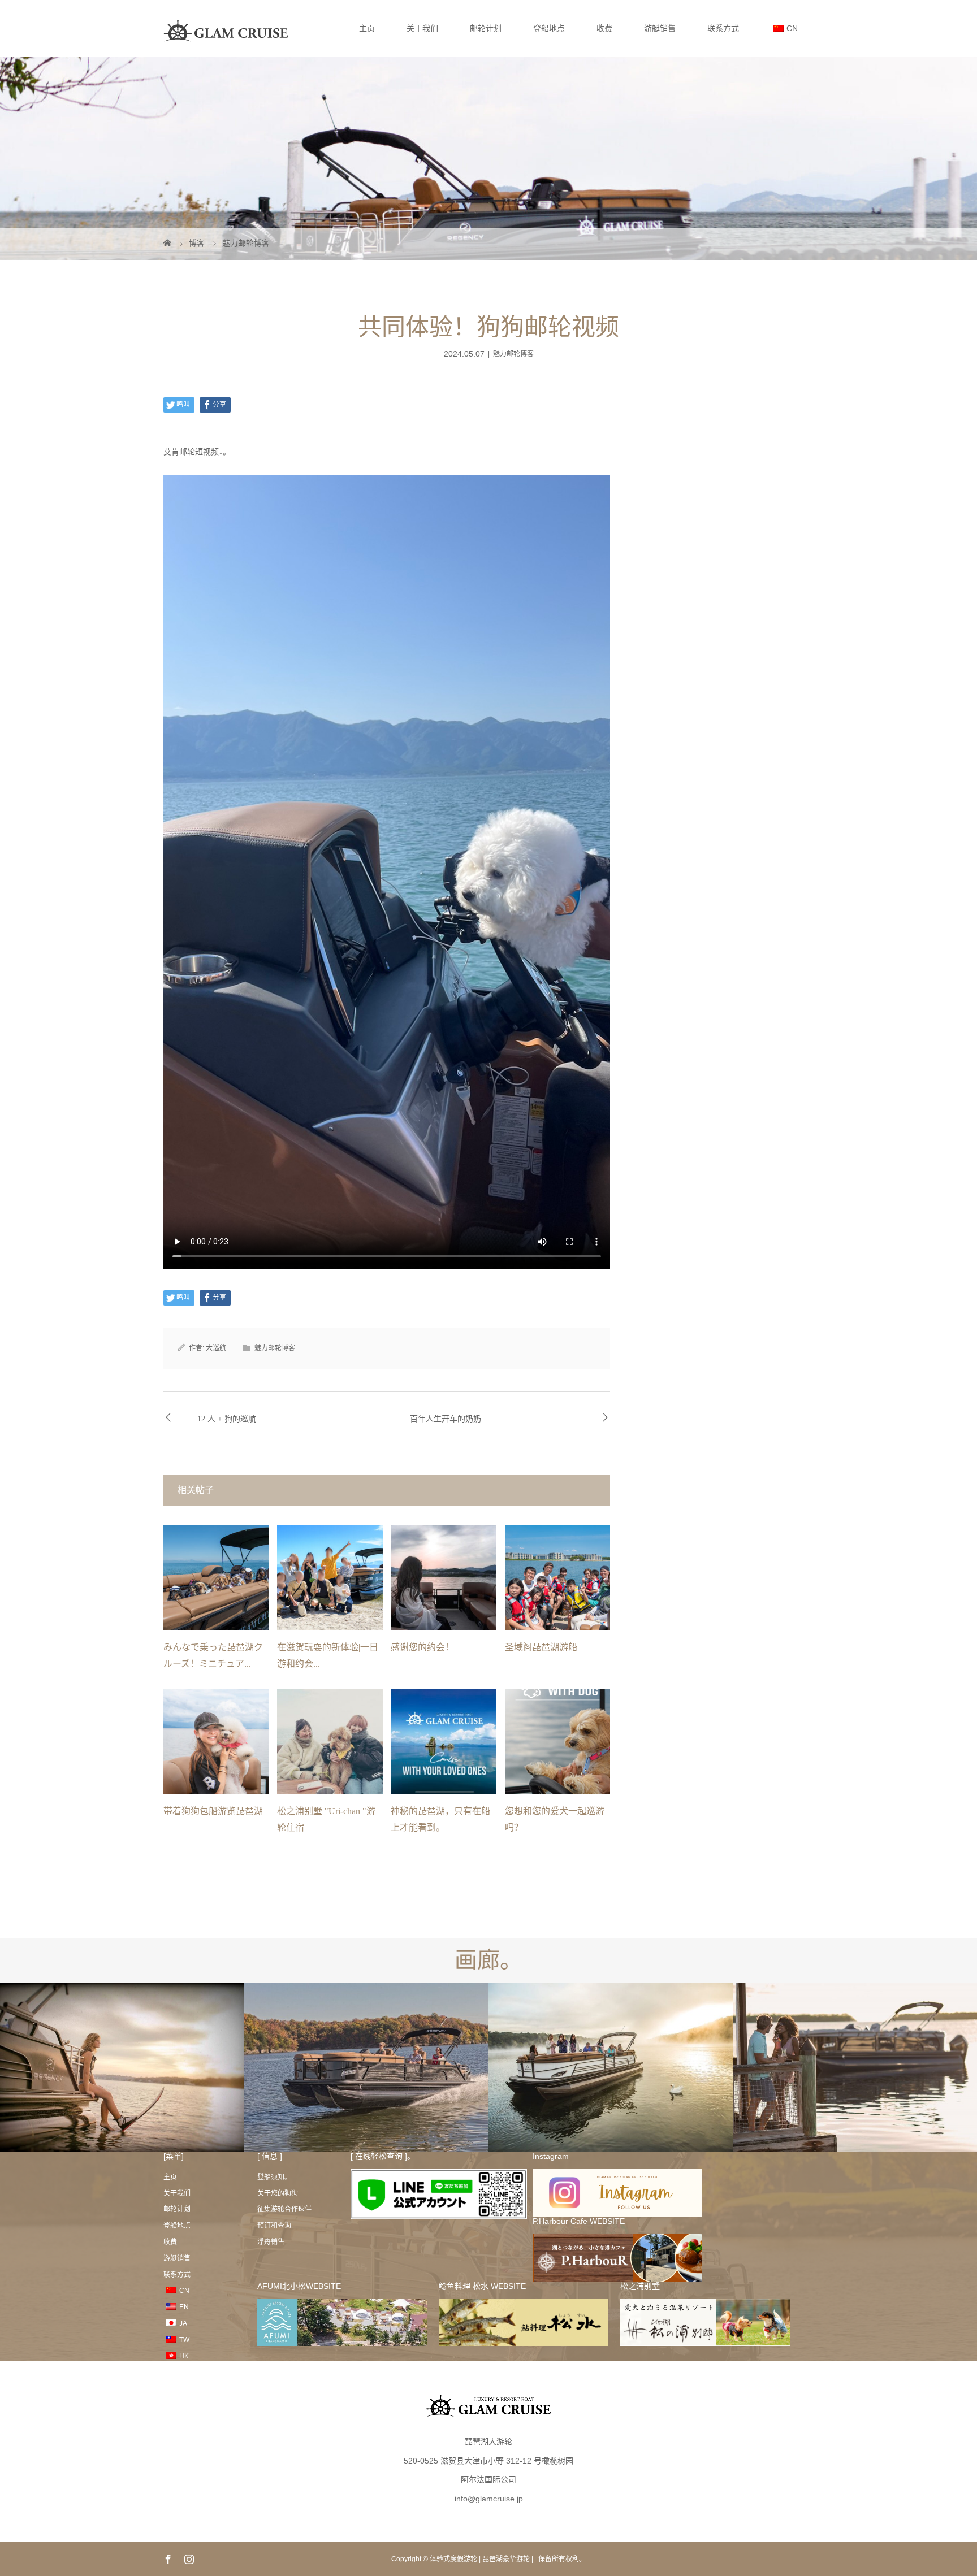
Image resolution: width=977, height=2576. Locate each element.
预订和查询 (274, 2226)
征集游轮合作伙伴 (284, 2209)
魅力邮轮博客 (513, 354)
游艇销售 (660, 28)
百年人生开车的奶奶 (446, 1419)
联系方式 (723, 28)
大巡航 (216, 1348)
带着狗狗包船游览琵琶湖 (213, 1811)
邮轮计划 (486, 28)
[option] (122, 2068)
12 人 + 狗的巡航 (227, 1419)
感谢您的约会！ (422, 1647)
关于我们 (422, 28)
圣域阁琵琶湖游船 (541, 1647)
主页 (367, 28)
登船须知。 (274, 2177)
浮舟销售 (271, 2242)
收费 (604, 28)
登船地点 (549, 28)
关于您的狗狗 (278, 2193)
